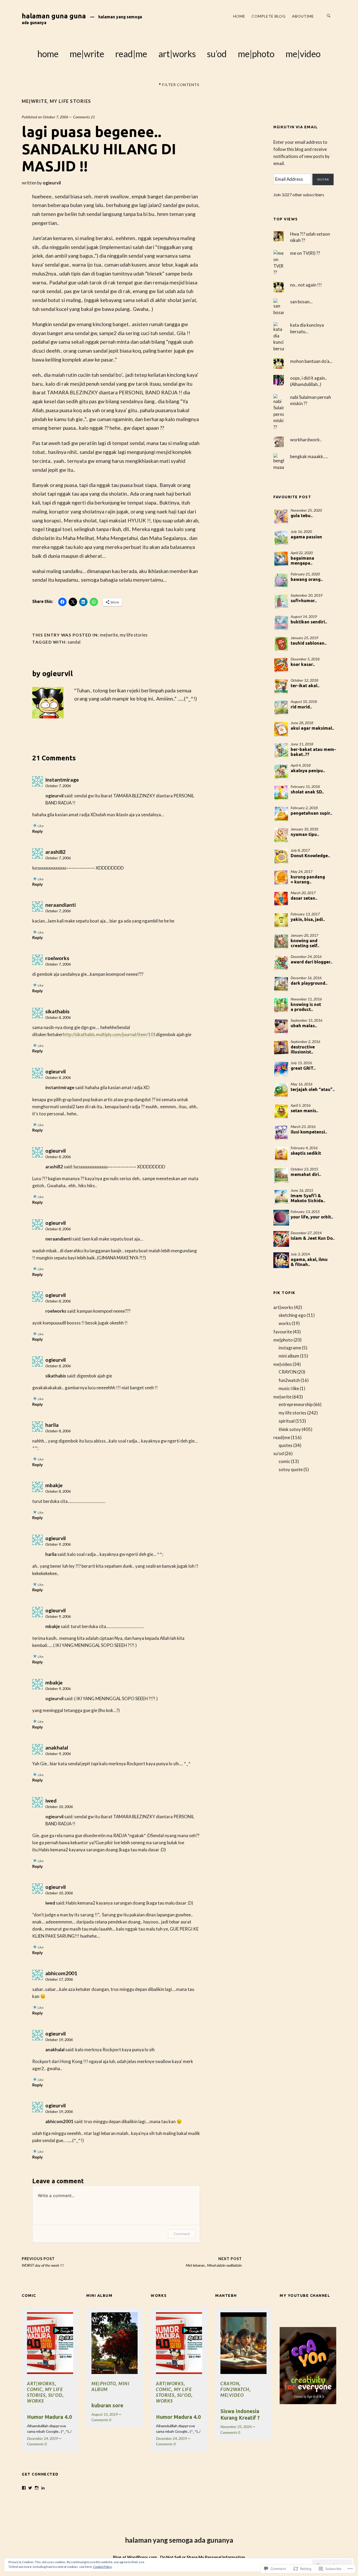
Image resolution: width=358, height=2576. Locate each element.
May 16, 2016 (302, 1084)
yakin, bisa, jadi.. (308, 919)
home (239, 16)
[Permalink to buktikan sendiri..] (281, 623)
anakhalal (57, 1748)
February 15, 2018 (305, 786)
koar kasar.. (303, 664)
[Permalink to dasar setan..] (281, 899)
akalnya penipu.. (308, 770)
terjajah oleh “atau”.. (313, 1089)
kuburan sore (107, 2405)
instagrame (290, 1348)
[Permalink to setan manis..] (281, 1111)
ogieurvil (52, 183)
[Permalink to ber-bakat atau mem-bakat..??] (281, 750)
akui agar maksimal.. (312, 728)
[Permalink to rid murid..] (281, 708)
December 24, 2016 (306, 956)
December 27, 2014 (306, 1233)
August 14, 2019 (304, 616)
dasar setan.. (304, 898)
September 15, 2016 (307, 1020)
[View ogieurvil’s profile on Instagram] (37, 2488)
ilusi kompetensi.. (309, 1132)
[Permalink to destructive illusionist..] (281, 1048)
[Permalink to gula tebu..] (281, 516)
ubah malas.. (304, 1025)
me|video (303, 54)
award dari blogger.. (311, 962)
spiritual (287, 1421)
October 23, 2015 (304, 1169)
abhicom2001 (61, 1973)
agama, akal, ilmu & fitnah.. (309, 1262)
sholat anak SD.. (307, 792)
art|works (177, 54)
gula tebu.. (302, 515)
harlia (52, 1425)
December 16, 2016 (306, 978)
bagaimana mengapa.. (302, 560)
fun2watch (289, 1380)
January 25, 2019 (304, 638)
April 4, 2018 (301, 765)
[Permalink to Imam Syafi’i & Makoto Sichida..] (281, 1196)
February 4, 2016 (304, 1148)
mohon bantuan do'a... (311, 361)
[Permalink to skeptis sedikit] (281, 1154)
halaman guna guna (54, 16)
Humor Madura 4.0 (49, 2417)
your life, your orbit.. (312, 1217)
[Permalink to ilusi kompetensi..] (281, 1133)
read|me (131, 54)
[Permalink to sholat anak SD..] (281, 793)
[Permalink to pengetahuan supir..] (281, 814)
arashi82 (55, 852)
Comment (182, 2234)
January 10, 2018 (304, 829)
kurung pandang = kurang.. (308, 879)
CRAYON (288, 1372)
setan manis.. (304, 1111)
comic (284, 1461)
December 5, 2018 (305, 659)
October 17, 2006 (59, 1979)
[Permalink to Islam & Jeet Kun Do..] (281, 1239)
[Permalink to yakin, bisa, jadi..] (281, 920)
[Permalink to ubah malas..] (281, 1026)
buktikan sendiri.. (309, 622)
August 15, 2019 (105, 2414)
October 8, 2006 (58, 1017)
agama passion (306, 537)
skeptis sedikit (306, 1153)
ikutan (323, 179)
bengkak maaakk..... (309, 456)
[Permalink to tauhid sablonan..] (281, 644)
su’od (217, 54)
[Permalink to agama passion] (281, 538)
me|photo (256, 54)
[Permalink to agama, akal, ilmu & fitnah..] (281, 1260)
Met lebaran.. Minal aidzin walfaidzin (214, 2262)
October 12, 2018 (304, 680)
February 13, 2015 (305, 1212)
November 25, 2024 (236, 2427)
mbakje (54, 1485)
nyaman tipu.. (305, 834)
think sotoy (290, 1429)
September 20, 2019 (307, 595)
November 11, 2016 (306, 999)
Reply (37, 831)
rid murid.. (301, 707)
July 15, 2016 (301, 1063)
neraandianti (61, 905)
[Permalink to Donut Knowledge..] (281, 856)
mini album (289, 1356)
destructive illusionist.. (303, 1049)
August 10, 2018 (304, 701)
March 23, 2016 (303, 1127)
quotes (286, 1445)
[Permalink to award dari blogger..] (281, 963)
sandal (74, 642)
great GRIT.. (303, 1068)
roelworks (57, 958)
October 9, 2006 (58, 1544)
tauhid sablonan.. (309, 643)
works (285, 1323)
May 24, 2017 (302, 871)
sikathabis (57, 1011)
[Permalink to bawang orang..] (281, 580)
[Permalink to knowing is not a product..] (281, 1005)
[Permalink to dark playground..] (281, 984)
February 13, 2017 (305, 914)
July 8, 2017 (300, 850)
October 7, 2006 (55, 117)
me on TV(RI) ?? (305, 253)
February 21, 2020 (305, 574)
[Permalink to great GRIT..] (281, 1069)
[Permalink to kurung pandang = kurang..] (281, 878)
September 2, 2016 (305, 1041)
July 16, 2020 (301, 531)
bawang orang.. (307, 579)
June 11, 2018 (302, 744)
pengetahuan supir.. (311, 813)
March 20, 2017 (303, 893)
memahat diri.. (306, 1174)
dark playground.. (309, 983)
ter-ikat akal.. (305, 685)
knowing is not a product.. (306, 1007)
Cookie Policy (102, 2567)
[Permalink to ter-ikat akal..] (281, 686)
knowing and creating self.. (305, 943)
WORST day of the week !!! (43, 2262)
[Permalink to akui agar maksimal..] (281, 729)
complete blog (269, 16)
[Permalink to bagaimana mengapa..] (281, 559)
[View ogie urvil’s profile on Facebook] (24, 2488)
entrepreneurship (296, 1404)
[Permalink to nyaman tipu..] (281, 835)
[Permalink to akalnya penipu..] (281, 771)
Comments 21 (84, 117)
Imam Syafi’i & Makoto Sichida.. (308, 1198)
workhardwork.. (306, 440)
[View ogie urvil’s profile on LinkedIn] (43, 2488)
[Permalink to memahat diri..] (281, 1175)
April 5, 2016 (301, 1105)
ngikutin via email (295, 127)
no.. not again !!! (306, 285)
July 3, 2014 (300, 1254)
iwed (51, 1801)
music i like (289, 1388)
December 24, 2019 (42, 2438)
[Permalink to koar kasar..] (281, 665)
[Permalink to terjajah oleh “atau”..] (281, 1090)
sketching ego (292, 1315)
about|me (303, 16)
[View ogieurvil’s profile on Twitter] (30, 2488)
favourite (283, 1332)
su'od (279, 1453)
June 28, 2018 (302, 723)
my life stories (70, 101)
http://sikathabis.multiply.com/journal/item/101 (109, 1034)
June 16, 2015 (302, 1190)
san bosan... (301, 302)
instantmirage (62, 780)
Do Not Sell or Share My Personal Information (203, 2557)
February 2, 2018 (304, 808)
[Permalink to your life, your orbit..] (281, 1218)
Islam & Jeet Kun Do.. (313, 1238)
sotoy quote (291, 1469)
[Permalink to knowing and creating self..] (281, 941)
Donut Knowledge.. (310, 855)
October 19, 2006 (59, 2040)
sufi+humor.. (304, 600)
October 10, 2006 (59, 1807)
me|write (87, 54)
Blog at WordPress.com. (135, 2557)
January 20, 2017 (304, 935)
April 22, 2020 (302, 553)
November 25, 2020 (306, 510)
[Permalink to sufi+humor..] (281, 601)
